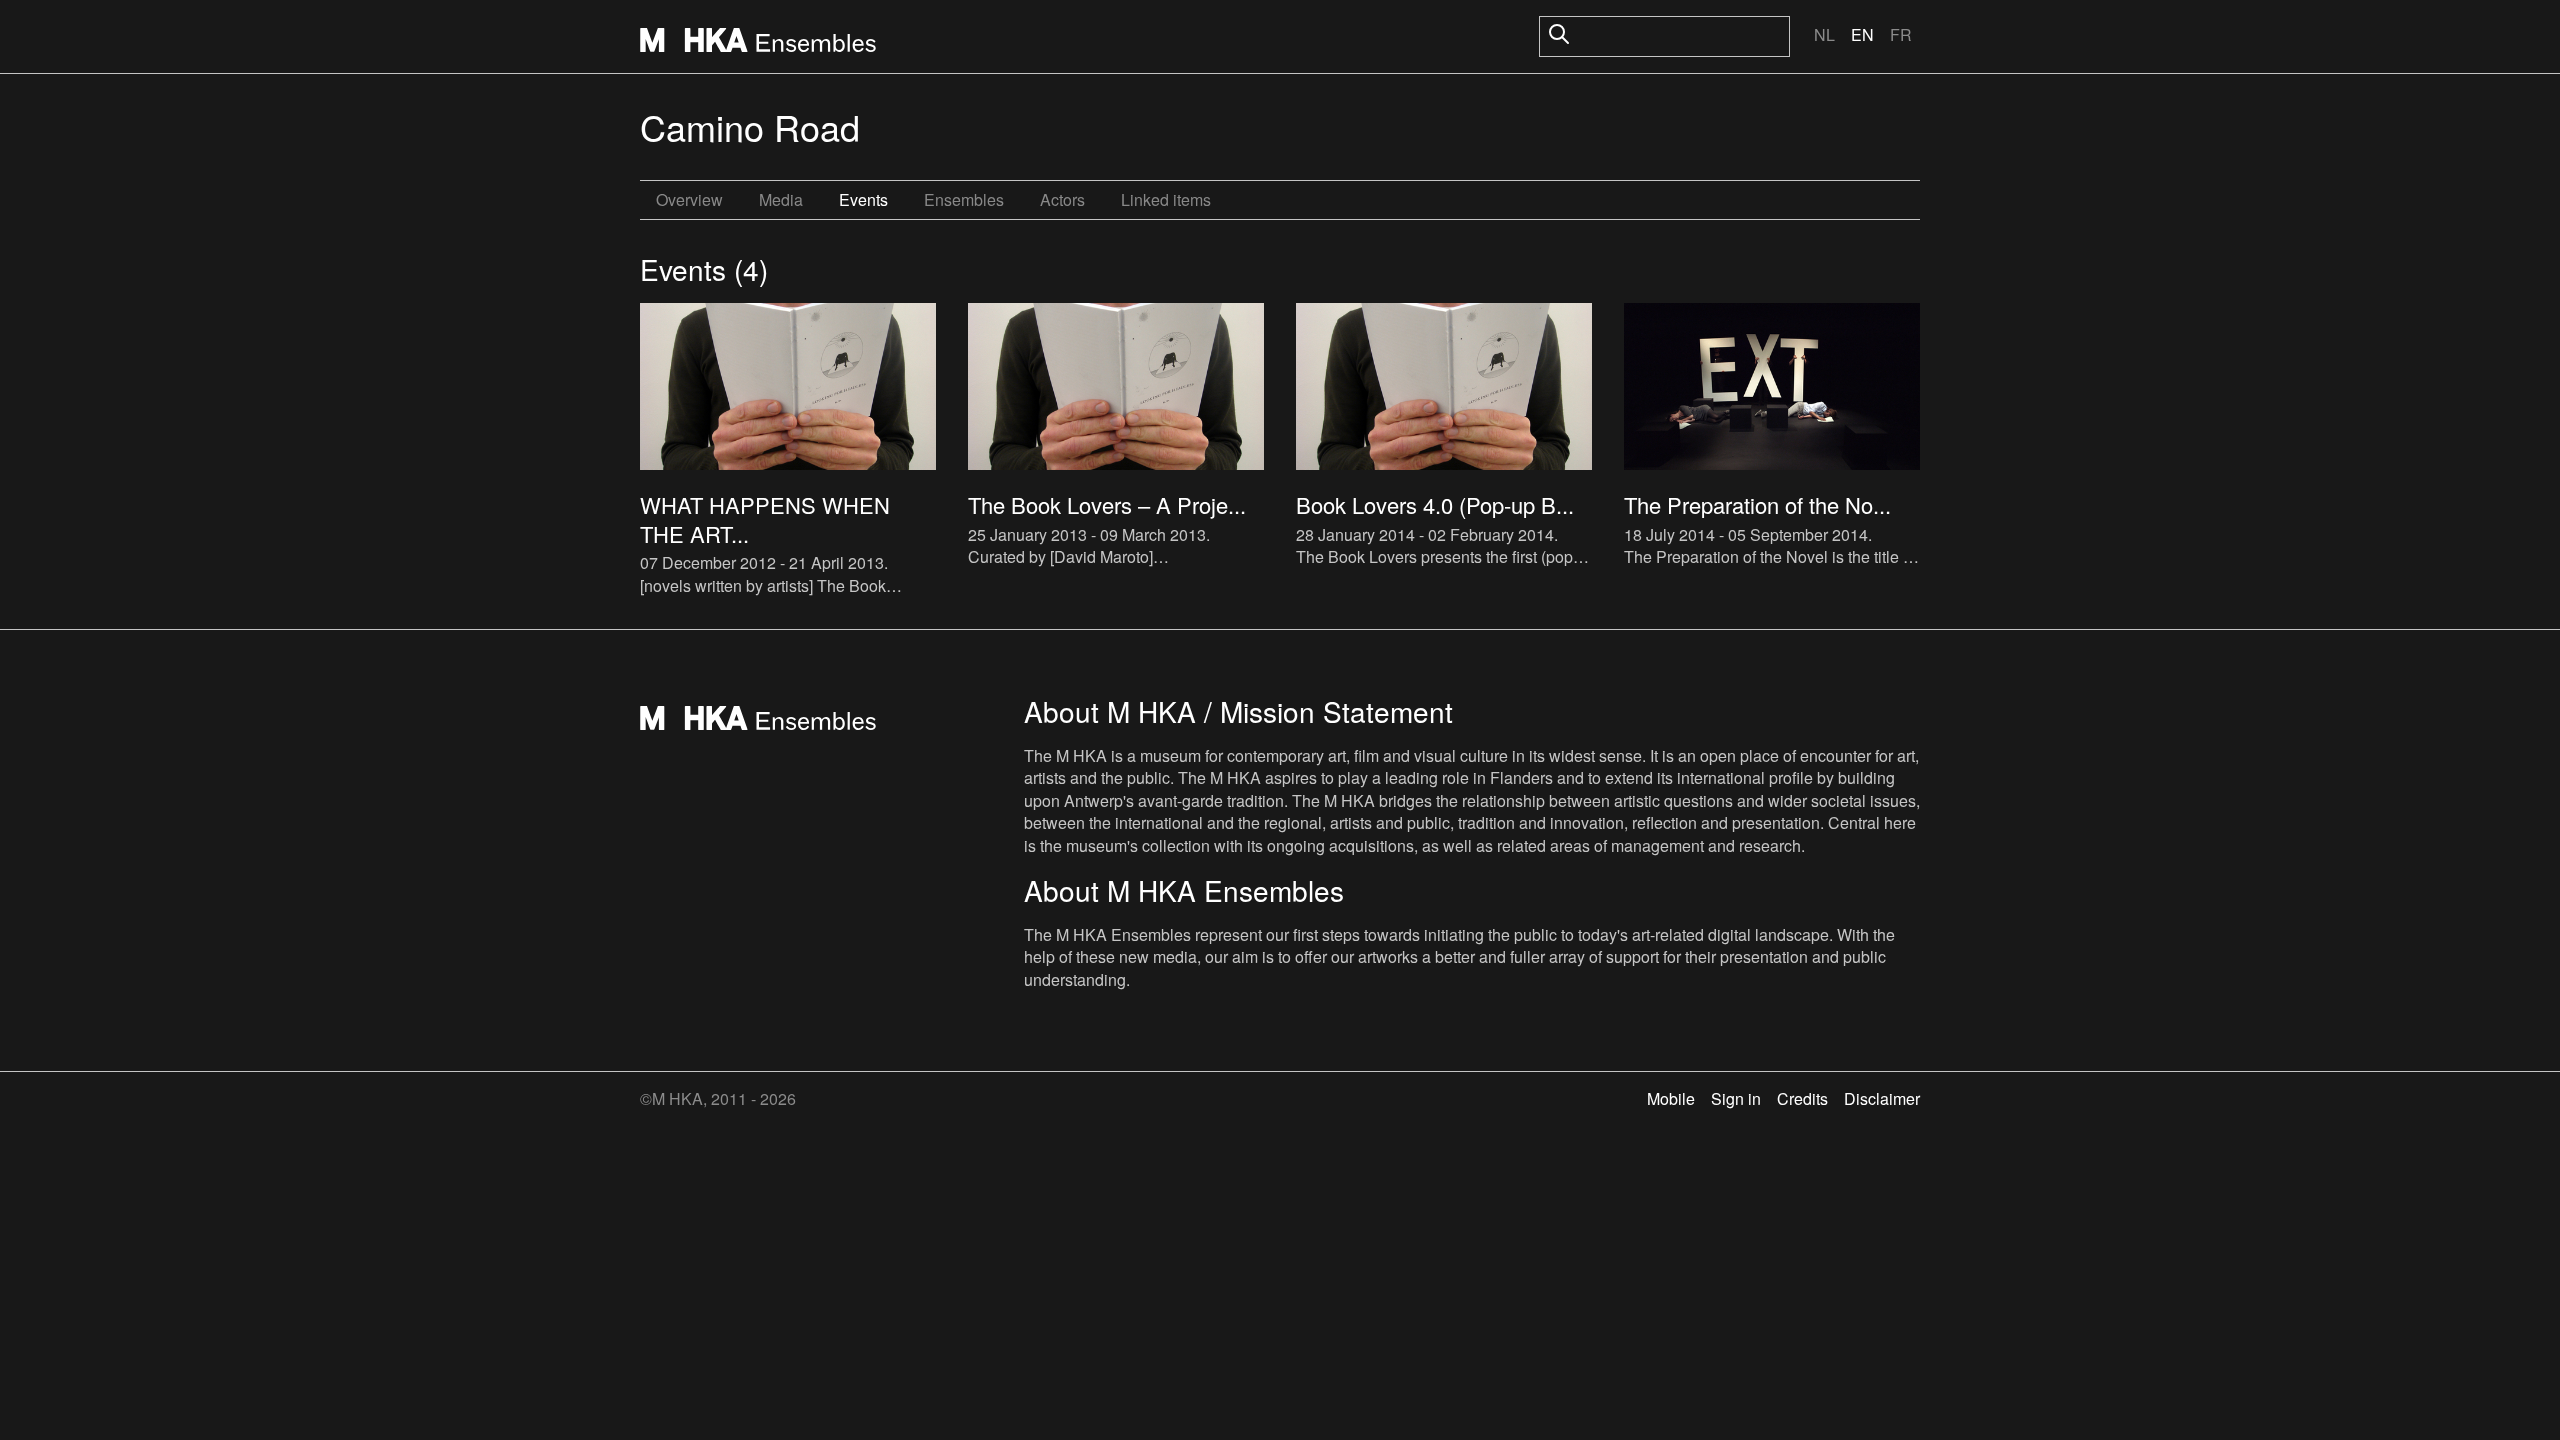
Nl (1824, 34)
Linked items (1166, 199)
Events (863, 199)
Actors (1062, 199)
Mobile (1671, 1098)
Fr (1901, 34)
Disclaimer (1882, 1098)
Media (781, 199)
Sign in (1736, 1098)
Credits (1802, 1098)
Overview (689, 199)
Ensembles (964, 199)
